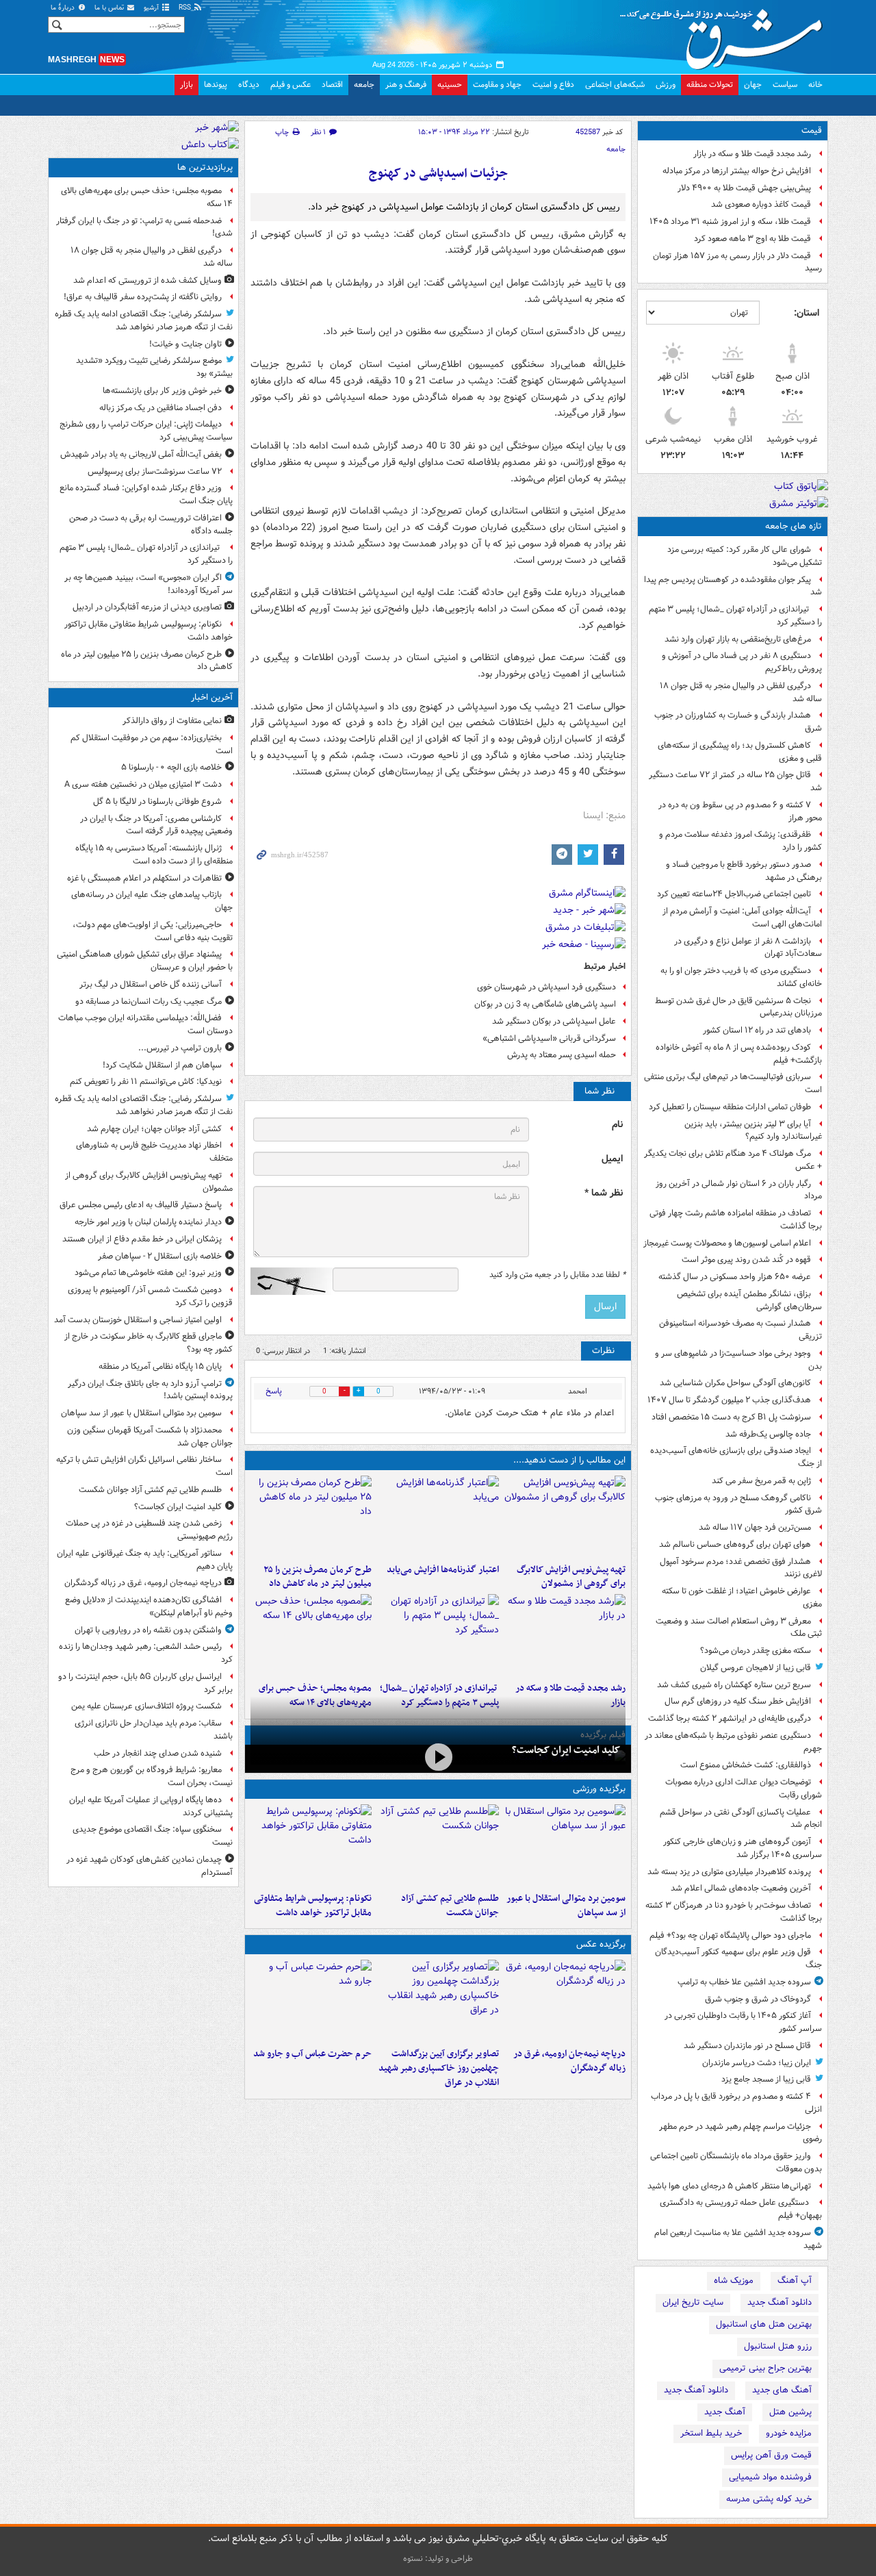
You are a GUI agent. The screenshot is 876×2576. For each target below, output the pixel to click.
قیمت (812, 130)
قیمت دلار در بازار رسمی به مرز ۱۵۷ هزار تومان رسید (737, 262)
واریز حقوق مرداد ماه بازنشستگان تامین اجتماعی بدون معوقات (736, 2162)
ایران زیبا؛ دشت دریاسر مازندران (757, 2063)
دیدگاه (249, 85)
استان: (807, 313)
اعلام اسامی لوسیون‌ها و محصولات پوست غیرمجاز (727, 1243)
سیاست (785, 85)
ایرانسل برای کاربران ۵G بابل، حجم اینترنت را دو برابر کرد (145, 1683)
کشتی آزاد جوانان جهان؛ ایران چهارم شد (154, 1129)
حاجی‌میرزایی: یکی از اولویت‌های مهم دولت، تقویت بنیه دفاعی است (153, 931)
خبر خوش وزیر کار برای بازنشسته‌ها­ (162, 391)
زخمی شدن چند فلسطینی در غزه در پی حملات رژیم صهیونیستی (149, 1530)
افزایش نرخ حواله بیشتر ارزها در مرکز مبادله (737, 171)
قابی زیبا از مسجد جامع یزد (766, 2079)
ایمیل (612, 1159)
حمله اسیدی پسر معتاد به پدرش (562, 1055)
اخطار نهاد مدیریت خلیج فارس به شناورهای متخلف (154, 1152)
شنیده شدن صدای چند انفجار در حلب (158, 1753)
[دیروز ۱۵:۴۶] (565, 1635)
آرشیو (152, 8)
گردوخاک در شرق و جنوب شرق (758, 1999)
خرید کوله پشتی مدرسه (769, 2499)
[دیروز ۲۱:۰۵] (565, 2001)
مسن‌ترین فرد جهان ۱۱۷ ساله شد (755, 1527)
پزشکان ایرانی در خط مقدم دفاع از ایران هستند (142, 1239)
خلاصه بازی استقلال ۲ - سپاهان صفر (160, 1256)
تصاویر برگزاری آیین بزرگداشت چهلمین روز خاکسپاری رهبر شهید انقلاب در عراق (438, 2068)
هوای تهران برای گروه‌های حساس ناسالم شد (735, 1544)
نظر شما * (604, 1193)
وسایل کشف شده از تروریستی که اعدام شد (147, 280)
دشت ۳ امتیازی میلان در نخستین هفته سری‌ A (143, 784)
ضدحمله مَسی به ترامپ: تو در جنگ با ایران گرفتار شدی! (144, 227)
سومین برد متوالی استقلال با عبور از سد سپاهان (566, 1906)
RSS (186, 8)
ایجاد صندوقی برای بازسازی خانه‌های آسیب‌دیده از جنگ (736, 1457)
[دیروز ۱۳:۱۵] (311, 1635)
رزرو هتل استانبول (778, 2346)
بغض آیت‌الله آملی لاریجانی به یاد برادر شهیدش (141, 454)
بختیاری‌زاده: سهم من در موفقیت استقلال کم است (152, 744)
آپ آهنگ (795, 2281)
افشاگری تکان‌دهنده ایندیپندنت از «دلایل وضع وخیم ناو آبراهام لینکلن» (149, 1606)
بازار (186, 85)
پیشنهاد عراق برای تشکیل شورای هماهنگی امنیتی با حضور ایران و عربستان (145, 961)
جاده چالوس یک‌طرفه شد (768, 1434)
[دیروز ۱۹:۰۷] (311, 1845)
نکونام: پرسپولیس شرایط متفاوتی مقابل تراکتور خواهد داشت (313, 1906)
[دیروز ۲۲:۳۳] (565, 1517)
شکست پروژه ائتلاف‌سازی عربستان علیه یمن (146, 1706)
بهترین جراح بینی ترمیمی (765, 2368)
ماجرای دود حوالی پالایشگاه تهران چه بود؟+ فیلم (730, 1935)
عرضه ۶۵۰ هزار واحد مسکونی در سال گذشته (735, 1277)
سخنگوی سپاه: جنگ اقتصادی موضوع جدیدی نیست (153, 1836)
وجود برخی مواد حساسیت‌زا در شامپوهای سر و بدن (738, 1360)
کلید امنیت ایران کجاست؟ (566, 1750)
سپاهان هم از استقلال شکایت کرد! (162, 1065)
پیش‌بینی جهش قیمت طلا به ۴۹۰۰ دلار (744, 188)
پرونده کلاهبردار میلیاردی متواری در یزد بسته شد (729, 1872)
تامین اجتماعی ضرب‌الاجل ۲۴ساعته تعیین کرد (734, 894)
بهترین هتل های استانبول (764, 2324)
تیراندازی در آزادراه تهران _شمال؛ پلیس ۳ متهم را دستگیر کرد (735, 616)
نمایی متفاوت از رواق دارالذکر (172, 721)
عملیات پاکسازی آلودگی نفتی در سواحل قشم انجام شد (741, 1819)
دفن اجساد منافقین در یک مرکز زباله (160, 408)
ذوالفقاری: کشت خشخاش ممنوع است (746, 1765)
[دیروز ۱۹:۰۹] (438, 1517)
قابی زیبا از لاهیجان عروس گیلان (756, 1668)
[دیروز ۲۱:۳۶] (565, 1845)
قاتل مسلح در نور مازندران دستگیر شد (747, 2046)
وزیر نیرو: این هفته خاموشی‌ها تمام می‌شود (148, 1273)
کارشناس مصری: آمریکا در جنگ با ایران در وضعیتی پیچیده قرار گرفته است (156, 825)
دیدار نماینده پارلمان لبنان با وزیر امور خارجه (148, 1222)
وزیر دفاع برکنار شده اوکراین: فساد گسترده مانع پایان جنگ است (146, 494)
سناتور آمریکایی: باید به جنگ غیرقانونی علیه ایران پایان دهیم (145, 1560)
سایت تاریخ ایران (693, 2302)
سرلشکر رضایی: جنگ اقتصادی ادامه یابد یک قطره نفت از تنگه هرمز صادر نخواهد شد (144, 320)
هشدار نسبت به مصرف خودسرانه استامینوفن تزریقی (740, 1330)
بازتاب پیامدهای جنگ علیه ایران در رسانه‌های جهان (152, 901)
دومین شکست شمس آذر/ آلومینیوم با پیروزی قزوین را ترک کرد (150, 1296)
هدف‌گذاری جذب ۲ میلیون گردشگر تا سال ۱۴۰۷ (729, 1400)
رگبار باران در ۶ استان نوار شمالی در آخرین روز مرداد (739, 1190)
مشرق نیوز (725, 34)
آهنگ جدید (725, 2412)
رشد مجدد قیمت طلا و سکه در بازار (752, 154)
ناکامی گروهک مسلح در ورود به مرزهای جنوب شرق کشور (738, 1504)
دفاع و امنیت (553, 85)
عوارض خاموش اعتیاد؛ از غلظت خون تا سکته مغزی (742, 1598)
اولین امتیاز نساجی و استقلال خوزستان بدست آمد (138, 1320)
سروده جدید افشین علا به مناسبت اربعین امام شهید (738, 2239)
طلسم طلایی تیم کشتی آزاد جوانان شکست (450, 1906)
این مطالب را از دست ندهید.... (569, 1460)
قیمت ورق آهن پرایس (771, 2455)
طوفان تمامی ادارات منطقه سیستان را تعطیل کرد (730, 1107)
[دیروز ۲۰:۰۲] (438, 2001)
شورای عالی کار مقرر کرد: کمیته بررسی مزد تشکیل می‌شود (745, 556)
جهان (753, 85)
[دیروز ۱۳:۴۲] (438, 1635)
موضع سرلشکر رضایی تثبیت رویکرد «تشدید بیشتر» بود (154, 367)
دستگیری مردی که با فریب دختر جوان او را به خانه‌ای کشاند (741, 977)
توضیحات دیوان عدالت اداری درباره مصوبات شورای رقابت (744, 1789)
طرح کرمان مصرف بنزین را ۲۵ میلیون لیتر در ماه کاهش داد (318, 1577)
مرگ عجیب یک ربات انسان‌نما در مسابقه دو (149, 1001)
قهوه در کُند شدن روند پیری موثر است (746, 1260)
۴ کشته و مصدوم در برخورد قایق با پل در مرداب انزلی (736, 2103)
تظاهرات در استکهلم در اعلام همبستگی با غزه (144, 878)
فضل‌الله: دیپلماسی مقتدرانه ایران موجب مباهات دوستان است (145, 1024)
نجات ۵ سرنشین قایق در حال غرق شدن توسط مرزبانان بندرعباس (738, 1007)
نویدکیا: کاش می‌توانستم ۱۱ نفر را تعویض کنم (146, 1082)
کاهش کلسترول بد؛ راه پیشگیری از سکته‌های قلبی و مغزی (740, 752)
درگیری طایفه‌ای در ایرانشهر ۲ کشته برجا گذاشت (730, 1718)
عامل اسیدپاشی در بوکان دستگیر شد (554, 1021)
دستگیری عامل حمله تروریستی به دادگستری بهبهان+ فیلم (741, 2209)
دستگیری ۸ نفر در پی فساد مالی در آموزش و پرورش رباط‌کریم (742, 662)
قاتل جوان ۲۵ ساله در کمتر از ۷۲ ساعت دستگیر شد (735, 781)
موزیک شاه (734, 2281)
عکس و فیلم (291, 85)
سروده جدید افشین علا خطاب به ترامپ (744, 1982)
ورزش (666, 85)
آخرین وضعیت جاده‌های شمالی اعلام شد (741, 1888)
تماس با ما (110, 8)
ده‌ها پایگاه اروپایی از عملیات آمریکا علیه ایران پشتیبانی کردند (151, 1806)
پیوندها (216, 85)
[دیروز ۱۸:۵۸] (311, 1517)
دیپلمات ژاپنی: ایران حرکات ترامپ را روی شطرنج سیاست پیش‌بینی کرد (146, 431)
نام (617, 1125)
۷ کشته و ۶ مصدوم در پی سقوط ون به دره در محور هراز (740, 811)
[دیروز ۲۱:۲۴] (438, 1845)
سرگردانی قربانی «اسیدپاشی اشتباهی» (549, 1038)
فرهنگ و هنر (406, 85)
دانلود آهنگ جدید (780, 2302)
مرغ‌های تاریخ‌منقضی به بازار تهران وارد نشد (738, 639)
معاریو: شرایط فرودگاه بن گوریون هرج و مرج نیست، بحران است (152, 1776)
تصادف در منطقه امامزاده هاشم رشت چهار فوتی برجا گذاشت (736, 1220)
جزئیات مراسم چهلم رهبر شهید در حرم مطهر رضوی (740, 2133)
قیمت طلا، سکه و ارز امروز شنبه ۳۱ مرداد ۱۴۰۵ (730, 222)
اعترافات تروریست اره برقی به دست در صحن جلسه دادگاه (151, 525)
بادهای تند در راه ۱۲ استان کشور (757, 1030)
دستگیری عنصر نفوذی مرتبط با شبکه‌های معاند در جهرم (733, 1742)
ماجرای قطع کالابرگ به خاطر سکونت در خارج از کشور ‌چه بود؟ (149, 1343)
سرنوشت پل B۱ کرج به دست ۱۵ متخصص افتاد (731, 1417)
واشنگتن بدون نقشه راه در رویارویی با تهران (148, 1630)
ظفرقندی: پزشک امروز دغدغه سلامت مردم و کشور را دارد (740, 841)
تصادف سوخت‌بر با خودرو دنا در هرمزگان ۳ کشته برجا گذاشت (734, 1912)
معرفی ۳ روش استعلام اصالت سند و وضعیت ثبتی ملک (739, 1628)
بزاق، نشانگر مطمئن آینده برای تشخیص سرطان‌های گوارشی (749, 1300)
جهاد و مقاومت (497, 85)
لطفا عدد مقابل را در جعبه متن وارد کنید (557, 1275)
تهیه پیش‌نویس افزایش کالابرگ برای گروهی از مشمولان (571, 1577)
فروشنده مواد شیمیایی (770, 2477)
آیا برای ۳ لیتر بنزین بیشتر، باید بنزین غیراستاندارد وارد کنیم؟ (753, 1131)
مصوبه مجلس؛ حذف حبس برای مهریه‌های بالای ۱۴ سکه (147, 197)
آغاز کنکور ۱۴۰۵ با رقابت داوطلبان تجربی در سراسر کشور (743, 2022)
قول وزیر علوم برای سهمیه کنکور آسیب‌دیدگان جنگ (738, 1958)
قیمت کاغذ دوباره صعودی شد (761, 204)
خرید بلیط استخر (711, 2433)
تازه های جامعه (794, 526)
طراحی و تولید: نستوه (438, 2559)
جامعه (364, 85)
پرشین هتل (790, 2412)
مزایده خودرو (789, 2433)
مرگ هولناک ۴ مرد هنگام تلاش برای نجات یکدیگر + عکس (733, 1160)
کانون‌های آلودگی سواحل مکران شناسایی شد (735, 1383)
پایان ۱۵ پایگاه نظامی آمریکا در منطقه (160, 1366)
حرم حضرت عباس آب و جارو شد (312, 2054)
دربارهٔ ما (64, 8)
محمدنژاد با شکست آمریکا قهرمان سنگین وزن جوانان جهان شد (150, 1437)
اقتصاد (332, 85)
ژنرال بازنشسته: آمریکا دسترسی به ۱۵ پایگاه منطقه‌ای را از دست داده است (154, 855)
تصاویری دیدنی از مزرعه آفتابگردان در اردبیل (147, 607)
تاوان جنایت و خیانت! (185, 344)
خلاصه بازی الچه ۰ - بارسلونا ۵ (171, 767)
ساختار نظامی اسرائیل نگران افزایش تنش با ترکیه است (144, 1466)
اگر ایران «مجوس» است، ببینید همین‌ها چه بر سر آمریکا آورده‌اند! (149, 584)
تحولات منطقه (710, 85)
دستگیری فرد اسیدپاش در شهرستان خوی (546, 987)
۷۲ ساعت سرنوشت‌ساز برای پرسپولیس (155, 471)
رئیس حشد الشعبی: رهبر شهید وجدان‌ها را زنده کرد (146, 1653)
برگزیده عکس (601, 1944)
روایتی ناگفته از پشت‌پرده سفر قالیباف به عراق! (143, 297)
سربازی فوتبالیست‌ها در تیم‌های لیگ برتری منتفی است (733, 1083)
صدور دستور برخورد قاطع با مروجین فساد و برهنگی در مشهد (744, 871)
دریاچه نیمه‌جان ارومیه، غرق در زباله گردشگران (569, 2061)
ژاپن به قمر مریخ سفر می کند (761, 1481)
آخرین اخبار (212, 697)
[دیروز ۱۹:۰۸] (311, 2001)
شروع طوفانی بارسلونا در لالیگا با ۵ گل (157, 801)
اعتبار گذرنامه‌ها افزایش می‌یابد (442, 1570)
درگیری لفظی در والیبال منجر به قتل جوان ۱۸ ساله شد (741, 692)
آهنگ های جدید (782, 2390)
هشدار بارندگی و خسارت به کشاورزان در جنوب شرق (738, 722)
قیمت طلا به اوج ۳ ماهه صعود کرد (752, 239)
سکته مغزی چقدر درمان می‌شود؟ (756, 1651)
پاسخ (274, 1391)
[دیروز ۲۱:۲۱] (438, 1757)
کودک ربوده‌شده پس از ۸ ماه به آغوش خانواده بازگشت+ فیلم (739, 1054)
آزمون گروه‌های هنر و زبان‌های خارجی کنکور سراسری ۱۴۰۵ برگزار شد (743, 1848)
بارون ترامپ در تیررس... (180, 1048)
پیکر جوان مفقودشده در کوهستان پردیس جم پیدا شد (733, 586)
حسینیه (450, 85)
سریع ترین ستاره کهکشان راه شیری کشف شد (734, 1685)
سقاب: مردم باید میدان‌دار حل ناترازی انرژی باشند (154, 1730)
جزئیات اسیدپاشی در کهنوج (438, 174)
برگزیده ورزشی (599, 1789)
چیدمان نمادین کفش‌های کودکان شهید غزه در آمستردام (150, 1866)
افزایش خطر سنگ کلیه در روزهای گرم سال (738, 1701)
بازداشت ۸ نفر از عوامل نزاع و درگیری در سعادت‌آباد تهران (748, 948)
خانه (815, 85)
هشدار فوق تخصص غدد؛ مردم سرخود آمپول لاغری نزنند (741, 1568)
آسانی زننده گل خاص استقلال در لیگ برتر (151, 984)
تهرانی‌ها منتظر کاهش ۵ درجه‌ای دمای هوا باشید (729, 2186)
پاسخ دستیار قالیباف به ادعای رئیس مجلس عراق (141, 1205)
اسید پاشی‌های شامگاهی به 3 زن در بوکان (545, 1004)
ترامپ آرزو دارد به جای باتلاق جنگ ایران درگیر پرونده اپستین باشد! (150, 1390)
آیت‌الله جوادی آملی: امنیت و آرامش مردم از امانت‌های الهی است (742, 918)
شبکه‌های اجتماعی (615, 85)
